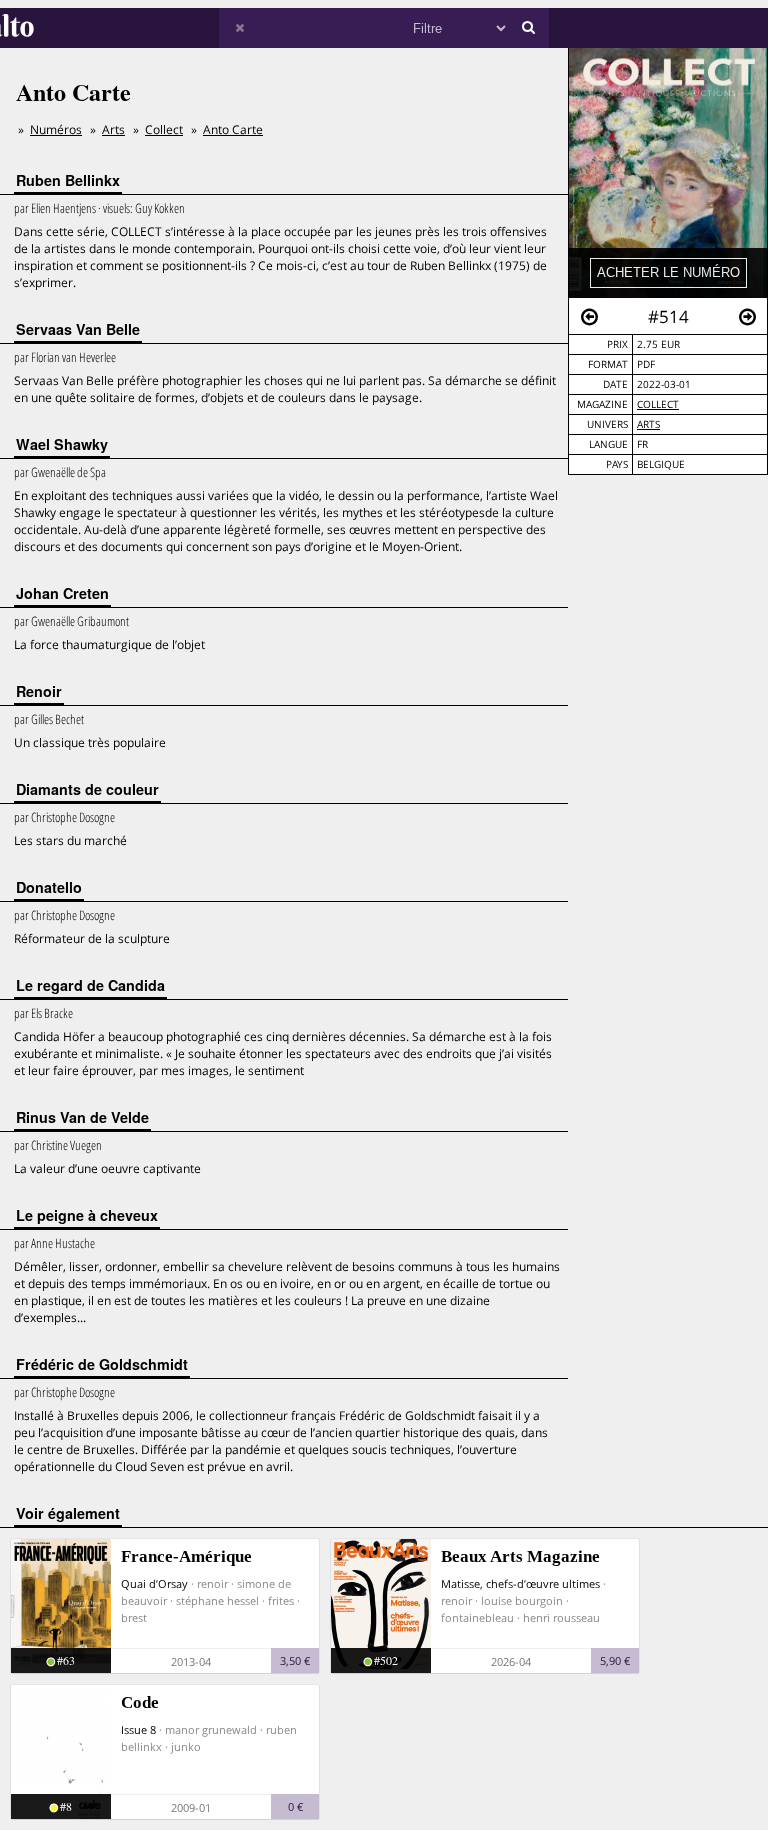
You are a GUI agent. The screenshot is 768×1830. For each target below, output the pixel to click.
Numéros (56, 129)
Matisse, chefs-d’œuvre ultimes (520, 1583)
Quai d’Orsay (154, 1583)
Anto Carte (233, 129)
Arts (648, 424)
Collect (658, 404)
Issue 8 (138, 1729)
